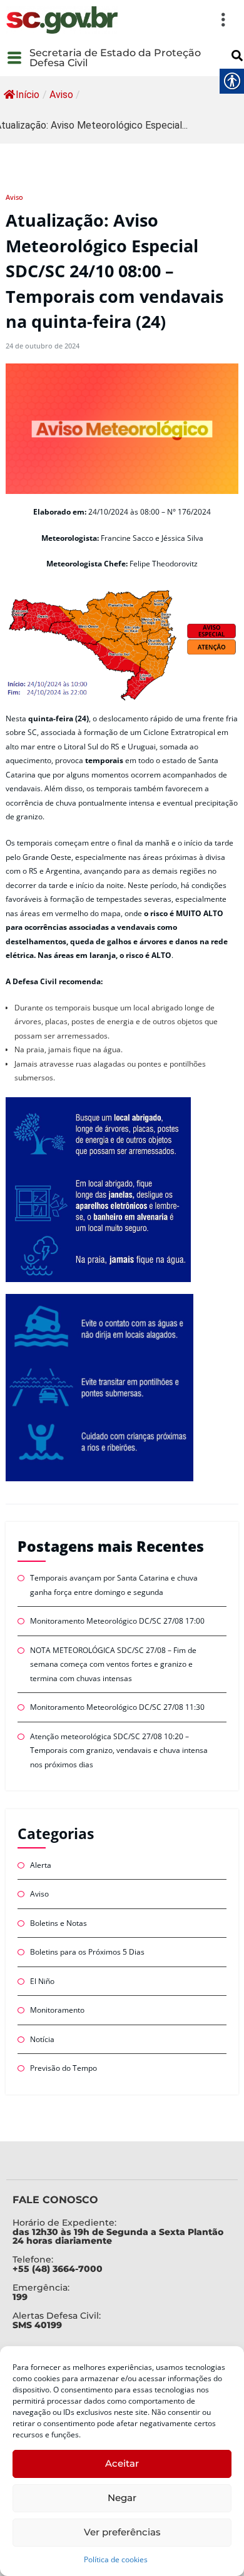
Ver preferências (122, 2532)
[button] (180, 20)
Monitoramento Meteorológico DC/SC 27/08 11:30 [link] (117, 1707)
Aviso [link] (61, 95)
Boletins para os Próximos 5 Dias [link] (87, 1952)
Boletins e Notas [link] (58, 1923)
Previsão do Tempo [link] (64, 2068)
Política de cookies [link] (116, 2559)
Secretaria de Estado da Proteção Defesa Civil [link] (115, 58)
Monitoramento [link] (57, 2010)
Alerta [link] (41, 1865)
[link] (62, 20)
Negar (122, 2498)
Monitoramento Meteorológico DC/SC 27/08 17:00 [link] (117, 1621)
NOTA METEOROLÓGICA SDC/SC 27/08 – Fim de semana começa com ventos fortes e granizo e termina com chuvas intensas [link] (113, 1664)
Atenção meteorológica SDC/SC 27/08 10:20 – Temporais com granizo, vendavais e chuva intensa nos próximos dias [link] (119, 1750)
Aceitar (122, 2463)
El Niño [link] (42, 1981)
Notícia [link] (42, 2039)
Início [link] (28, 95)
